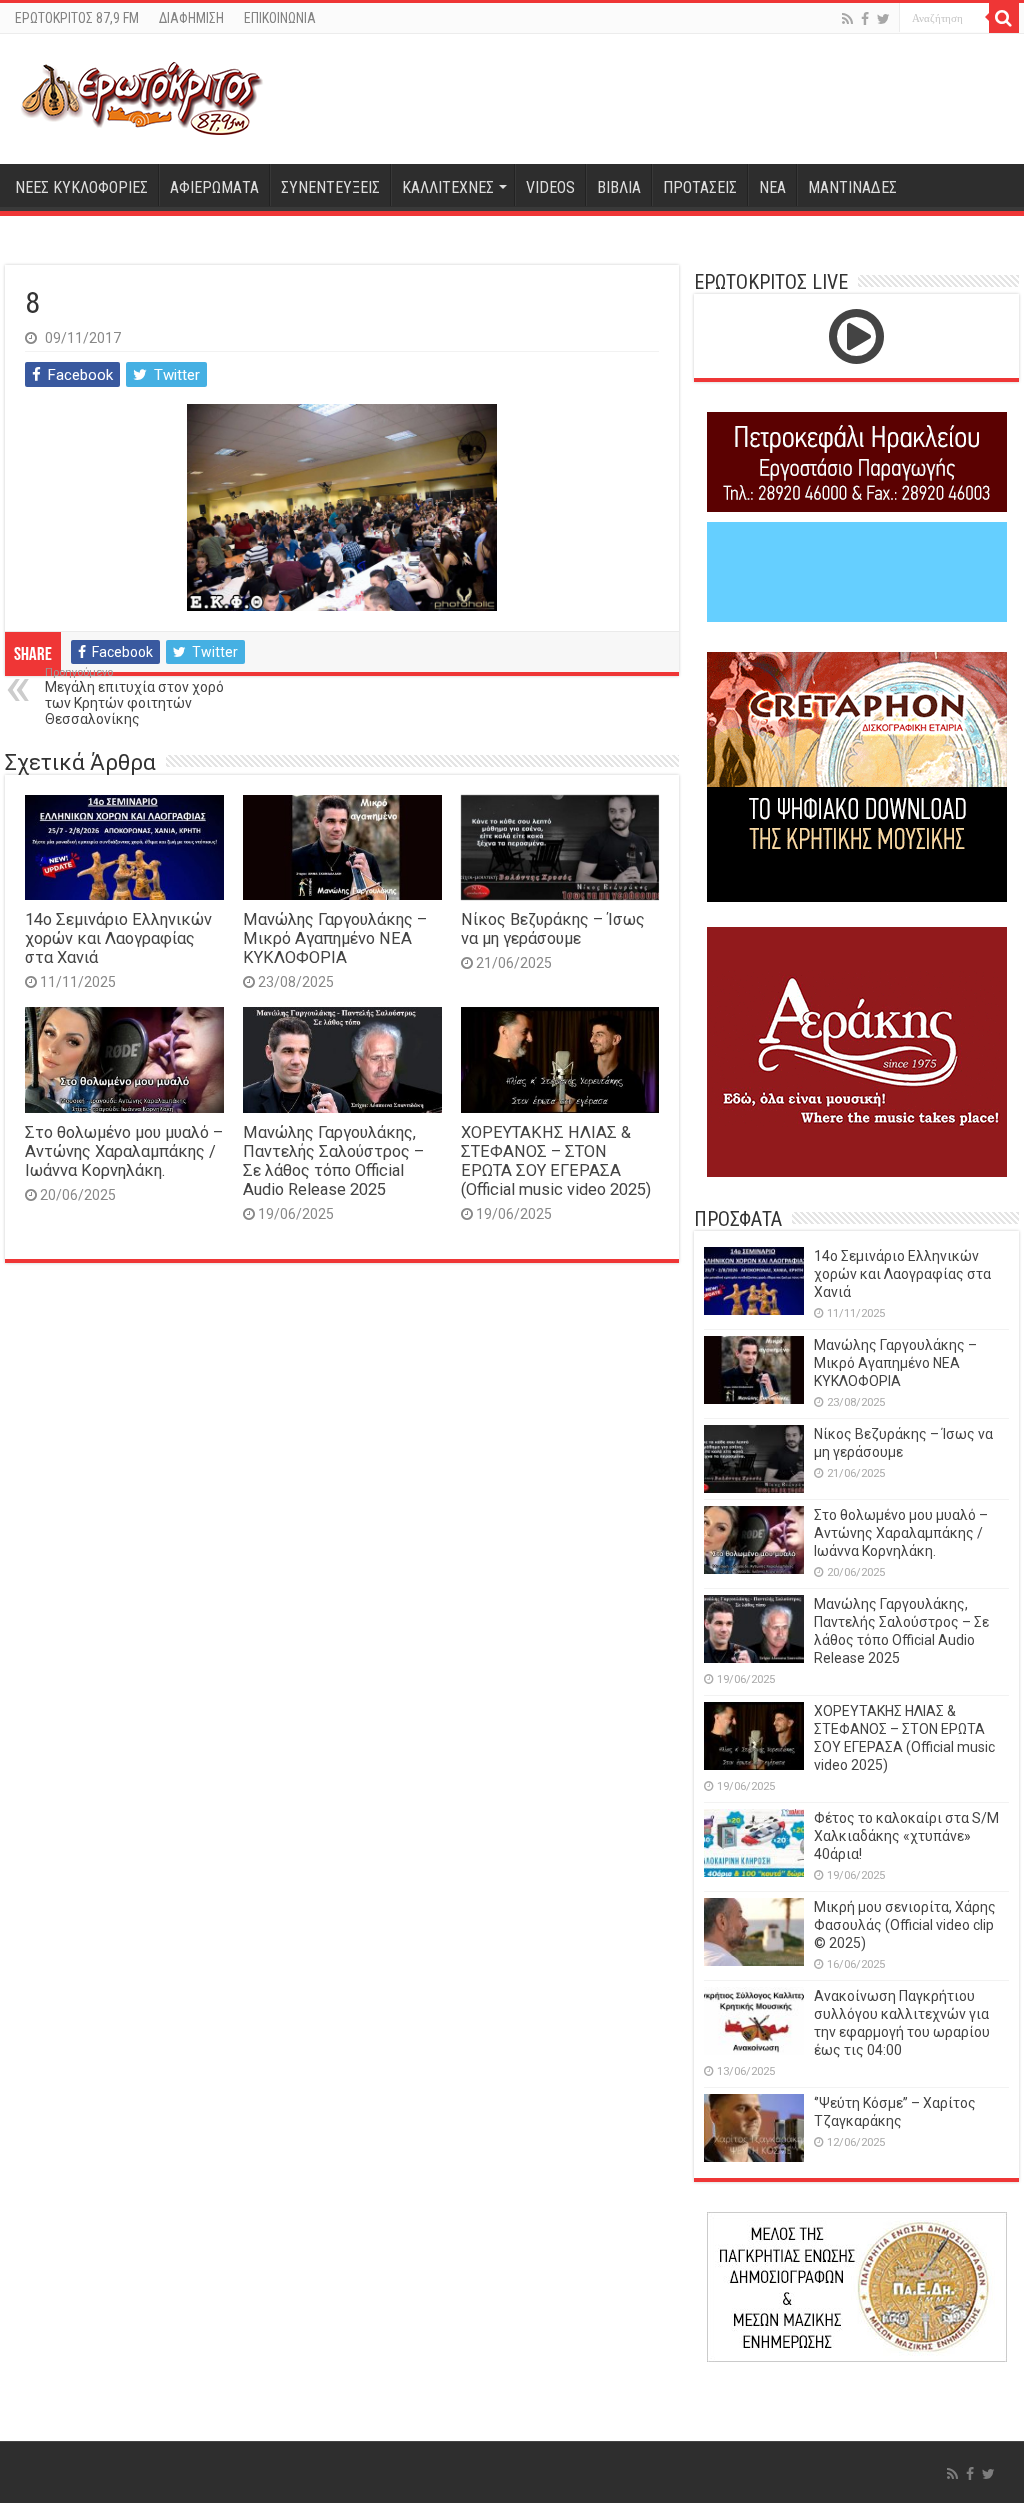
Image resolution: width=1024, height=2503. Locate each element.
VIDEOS (550, 187)
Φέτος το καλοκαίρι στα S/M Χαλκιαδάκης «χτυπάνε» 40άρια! (906, 1836)
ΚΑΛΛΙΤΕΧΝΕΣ (448, 187)
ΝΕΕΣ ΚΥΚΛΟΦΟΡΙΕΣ (81, 187)
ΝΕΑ (772, 187)
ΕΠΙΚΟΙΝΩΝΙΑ (280, 18)
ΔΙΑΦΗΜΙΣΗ (191, 18)
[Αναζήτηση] (1004, 18)
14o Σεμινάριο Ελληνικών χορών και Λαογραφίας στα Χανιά (118, 938)
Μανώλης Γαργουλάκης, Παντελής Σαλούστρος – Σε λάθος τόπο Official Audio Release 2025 (333, 1161)
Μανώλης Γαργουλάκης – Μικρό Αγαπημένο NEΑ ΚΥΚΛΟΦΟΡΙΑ (335, 938)
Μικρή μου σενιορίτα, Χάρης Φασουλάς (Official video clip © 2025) (905, 1925)
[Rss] (847, 19)
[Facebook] (865, 19)
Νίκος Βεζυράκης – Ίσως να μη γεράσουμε (553, 929)
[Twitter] (883, 19)
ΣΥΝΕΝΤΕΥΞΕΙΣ (330, 187)
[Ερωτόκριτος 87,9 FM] (142, 99)
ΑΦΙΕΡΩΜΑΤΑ (214, 187)
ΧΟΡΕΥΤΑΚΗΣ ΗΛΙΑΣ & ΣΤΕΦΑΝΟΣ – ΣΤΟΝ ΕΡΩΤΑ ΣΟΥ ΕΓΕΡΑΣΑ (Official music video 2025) (556, 1161)
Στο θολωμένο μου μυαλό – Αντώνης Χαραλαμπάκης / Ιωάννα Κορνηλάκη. (124, 1151)
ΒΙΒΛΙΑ (619, 187)
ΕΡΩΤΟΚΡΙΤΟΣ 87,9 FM (77, 18)
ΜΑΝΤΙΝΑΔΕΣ (852, 187)
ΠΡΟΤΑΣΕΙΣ (700, 187)
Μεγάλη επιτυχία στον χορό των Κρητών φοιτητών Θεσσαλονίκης (134, 696)
